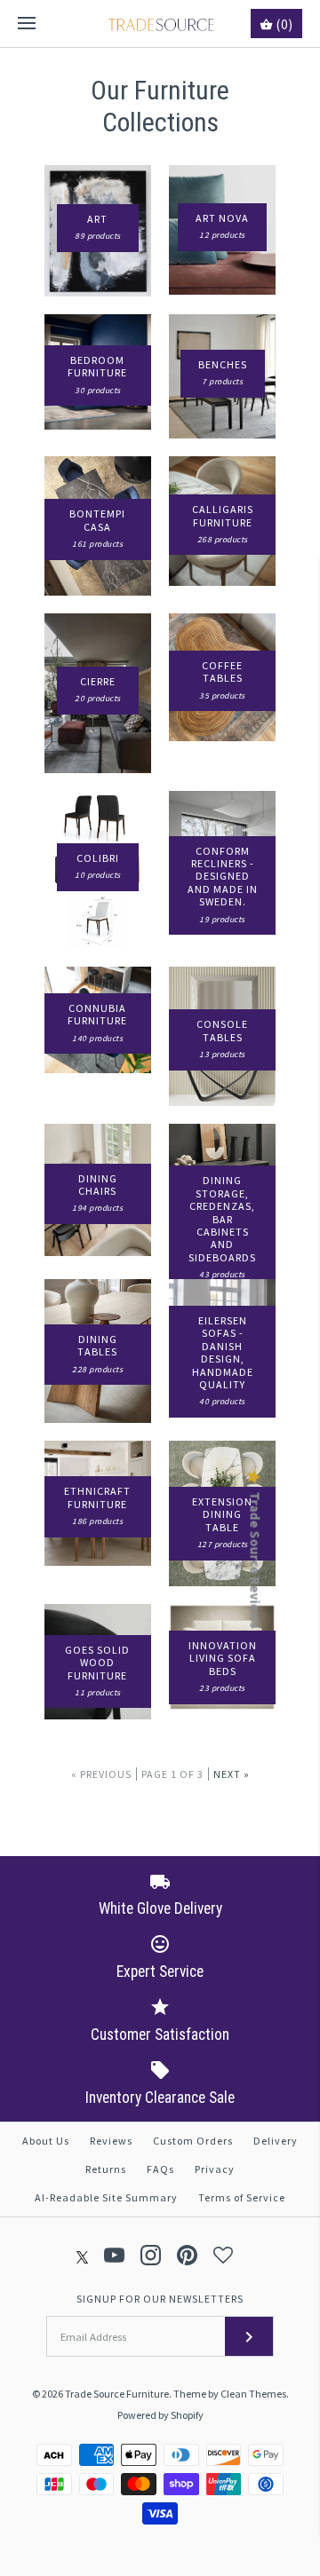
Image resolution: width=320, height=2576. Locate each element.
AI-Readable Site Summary (106, 2197)
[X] (83, 2255)
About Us (46, 2141)
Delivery (276, 2141)
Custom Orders (193, 2141)
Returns (106, 2169)
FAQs (160, 2169)
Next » (232, 1774)
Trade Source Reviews (255, 1560)
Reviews (111, 2141)
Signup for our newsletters (160, 2299)
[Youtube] (114, 2255)
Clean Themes (253, 2394)
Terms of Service (242, 2197)
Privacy (215, 2169)
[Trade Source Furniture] (160, 24)
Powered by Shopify (160, 2415)
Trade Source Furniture (117, 2394)
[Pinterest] (187, 2255)
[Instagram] (151, 2255)
